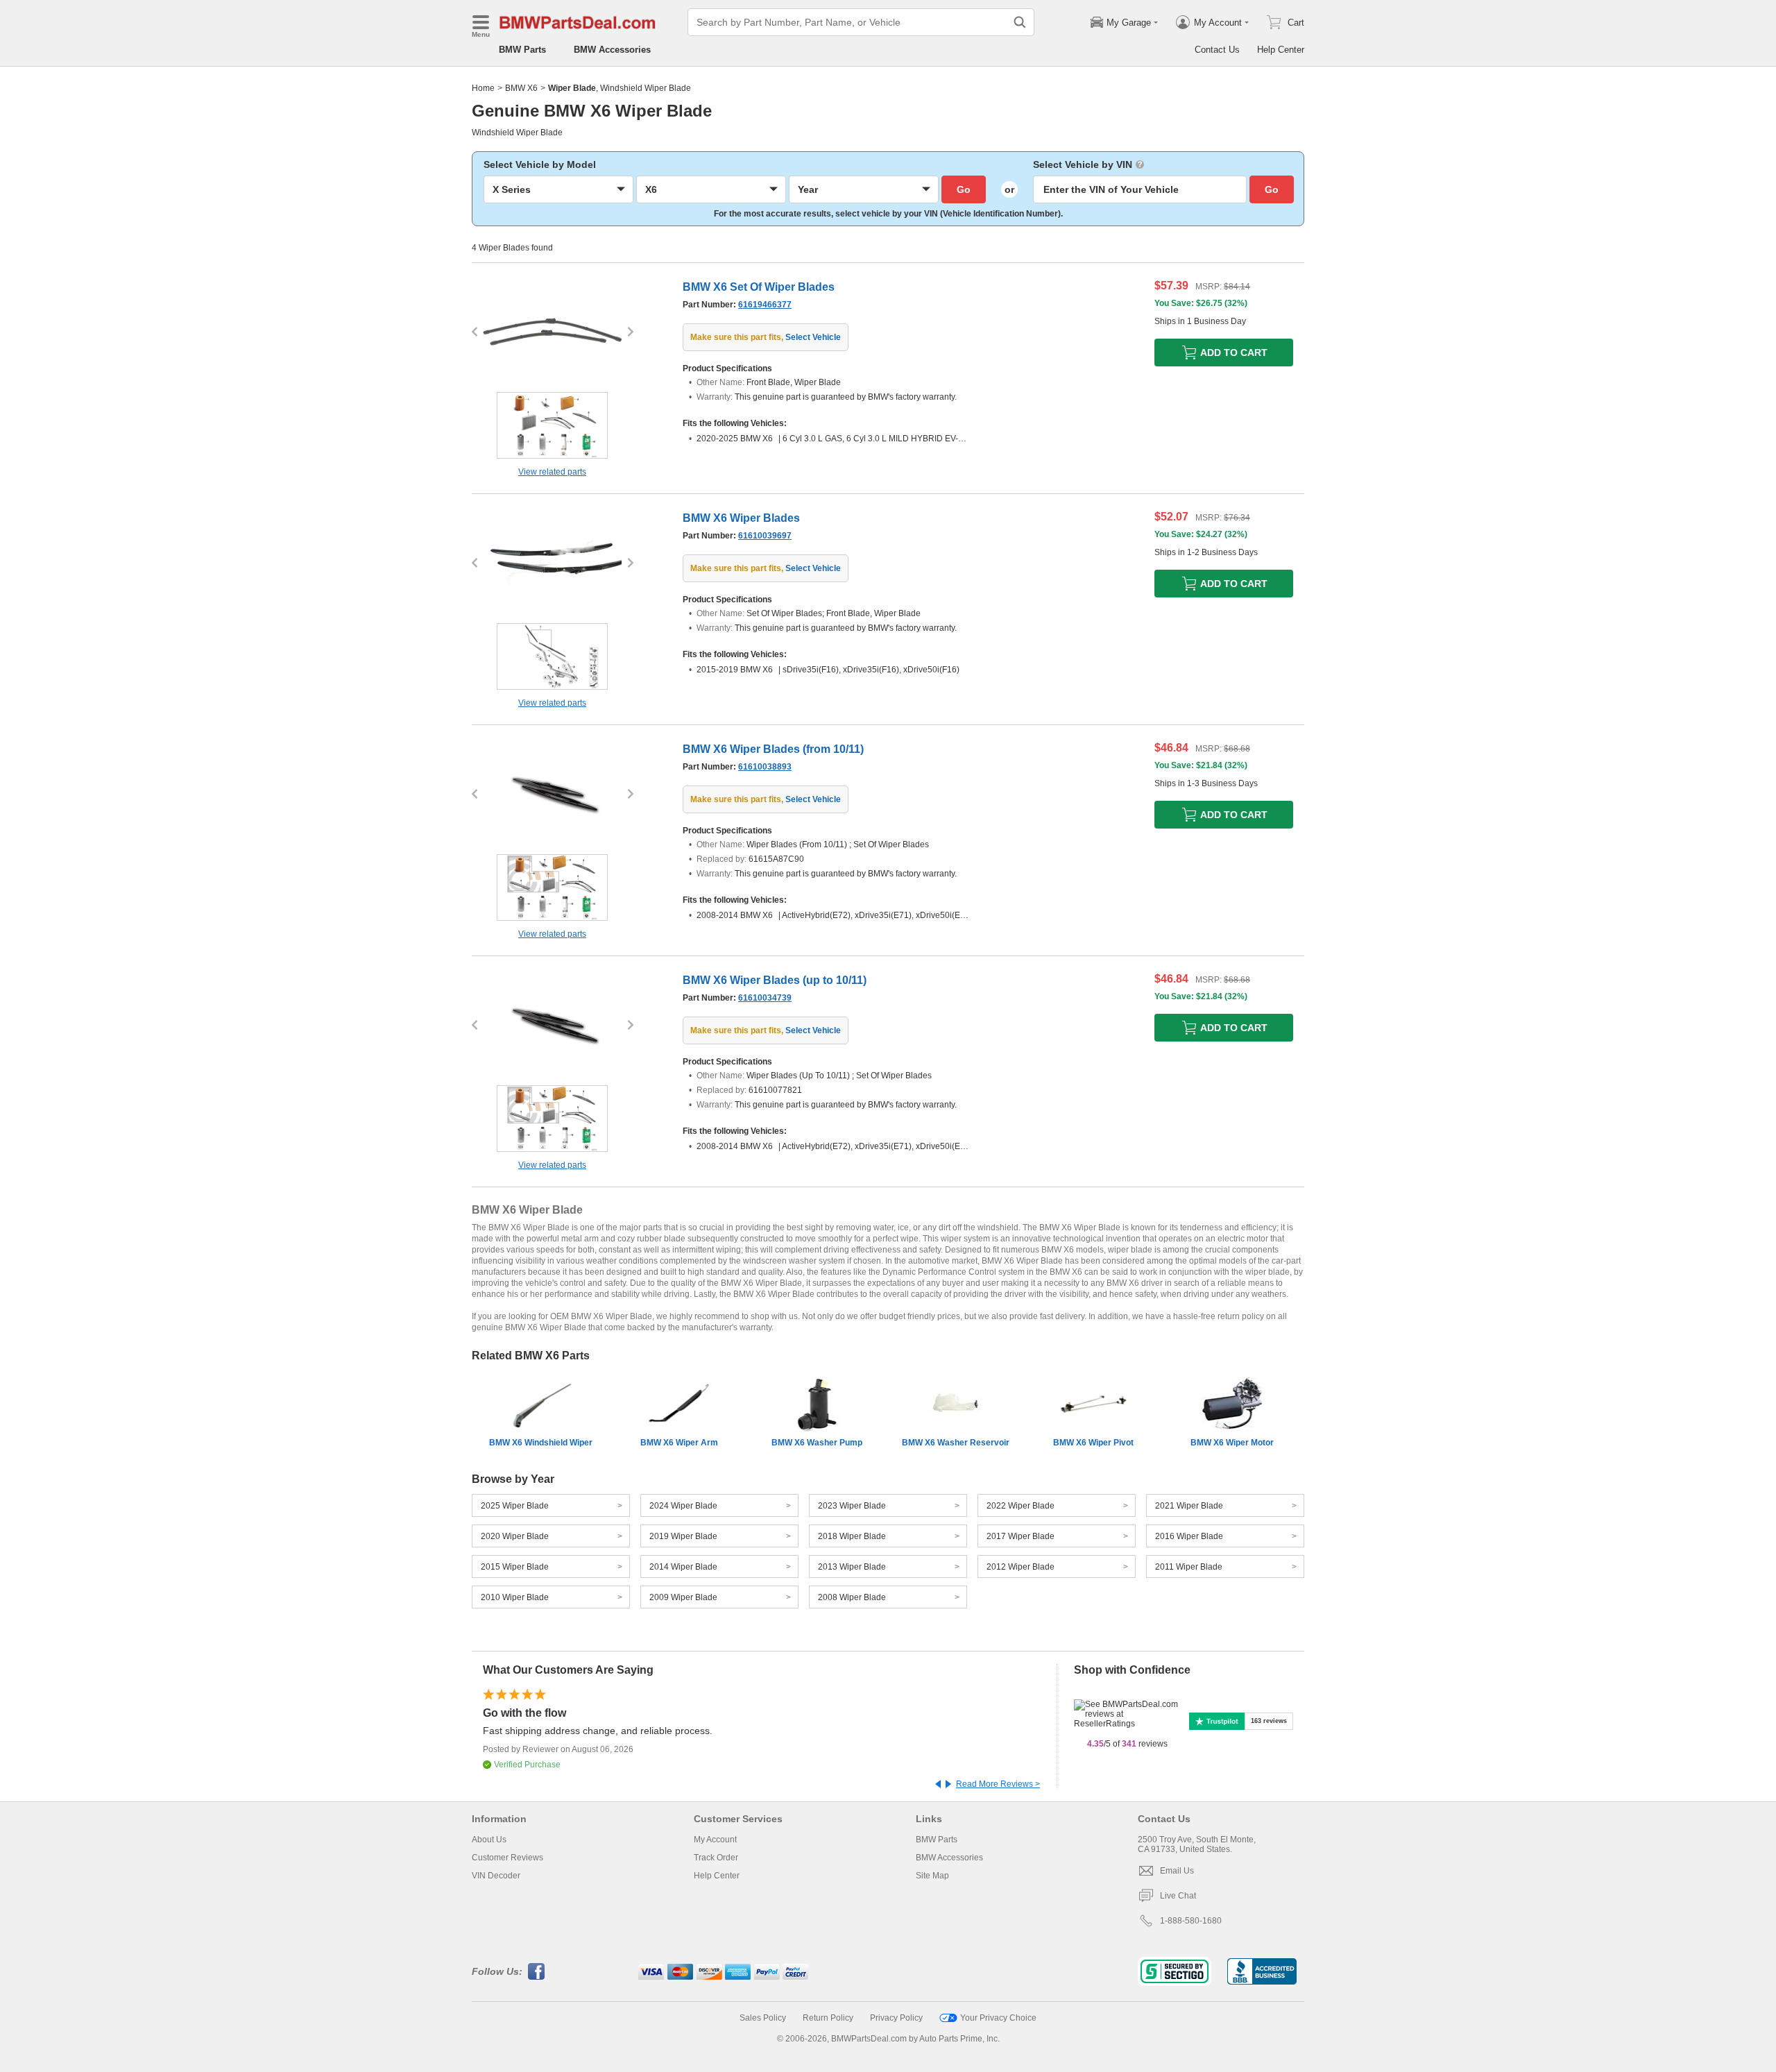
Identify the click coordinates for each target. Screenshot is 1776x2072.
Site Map (932, 1876)
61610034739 (765, 998)
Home (483, 88)
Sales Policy (763, 2018)
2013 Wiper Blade (852, 1567)
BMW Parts (522, 50)
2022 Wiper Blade (1021, 1506)
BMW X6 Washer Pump (817, 1443)
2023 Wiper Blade (852, 1506)
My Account (715, 1840)
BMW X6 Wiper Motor (1232, 1443)
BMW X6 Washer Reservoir (956, 1443)
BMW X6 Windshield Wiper (541, 1443)
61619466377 (765, 305)
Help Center (1281, 50)
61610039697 (765, 536)
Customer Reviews (507, 1858)
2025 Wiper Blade (515, 1506)
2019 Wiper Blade (683, 1536)
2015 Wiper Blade (515, 1567)
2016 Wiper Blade (1189, 1536)
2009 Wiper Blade (683, 1597)
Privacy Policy (896, 2018)
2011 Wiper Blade (1189, 1567)
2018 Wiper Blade (852, 1536)
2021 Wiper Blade (1189, 1506)
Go (964, 189)
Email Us (1177, 1871)
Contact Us (1217, 50)
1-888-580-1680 (1191, 1921)
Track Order (716, 1858)
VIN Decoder (496, 1876)
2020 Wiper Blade (515, 1536)
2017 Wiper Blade (1021, 1536)
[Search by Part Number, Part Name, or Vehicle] (1020, 22)
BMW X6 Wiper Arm (679, 1443)
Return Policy (828, 2018)
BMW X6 (521, 88)
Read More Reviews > (998, 1784)
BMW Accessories (612, 50)
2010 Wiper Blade (515, 1597)
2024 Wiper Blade (683, 1506)
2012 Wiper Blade (1021, 1567)
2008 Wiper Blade (852, 1597)
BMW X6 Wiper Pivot (1093, 1443)
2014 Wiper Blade (683, 1567)
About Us (489, 1840)
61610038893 (765, 767)
